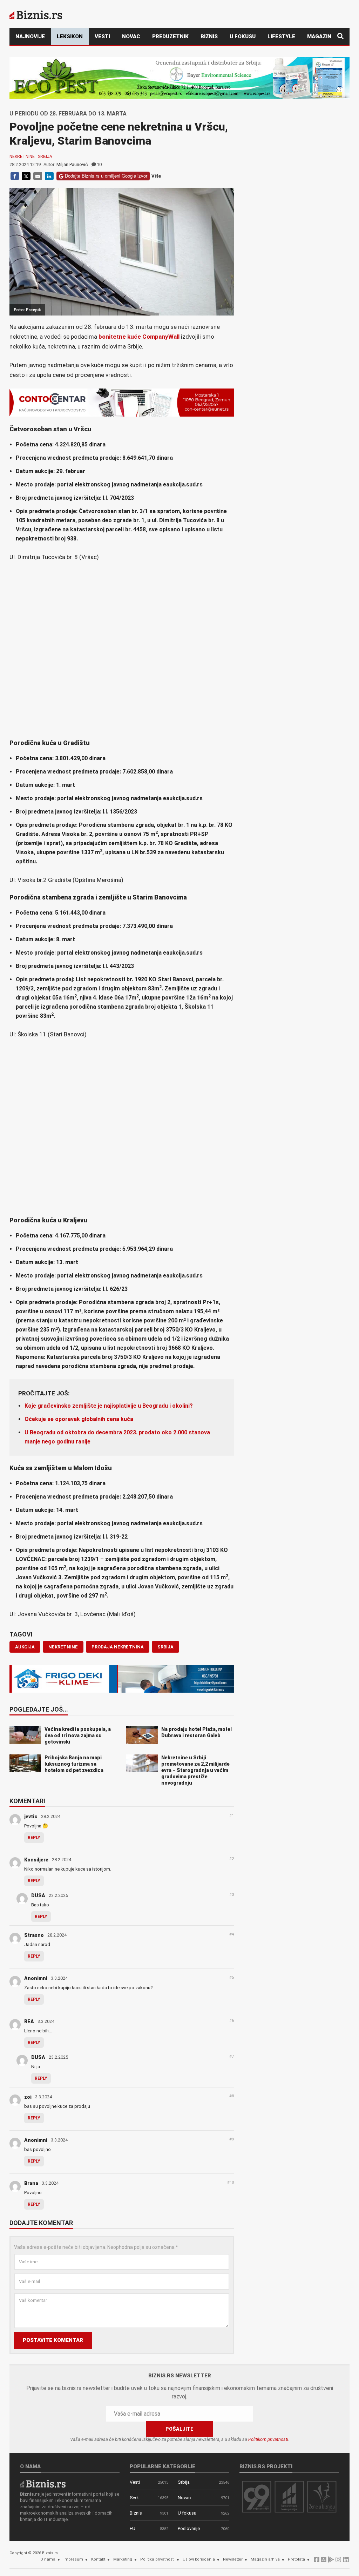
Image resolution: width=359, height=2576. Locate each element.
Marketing (123, 2559)
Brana (31, 2183)
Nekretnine (22, 157)
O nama (48, 2559)
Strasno (34, 1935)
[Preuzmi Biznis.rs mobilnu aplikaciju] (324, 2561)
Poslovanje (189, 2528)
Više (156, 176)
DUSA (38, 1896)
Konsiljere (36, 1860)
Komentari (27, 1801)
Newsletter (233, 2559)
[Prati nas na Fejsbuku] (317, 2561)
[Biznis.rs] (43, 2483)
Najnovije (30, 36)
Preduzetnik (170, 36)
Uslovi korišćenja (199, 2559)
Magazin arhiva (265, 2559)
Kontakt (98, 2559)
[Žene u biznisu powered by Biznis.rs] (322, 2497)
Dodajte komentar (41, 2223)
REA (29, 2021)
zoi (28, 2097)
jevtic (31, 1817)
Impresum (73, 2559)
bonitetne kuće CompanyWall (140, 337)
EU (133, 2528)
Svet (134, 2498)
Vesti (102, 36)
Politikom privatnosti (268, 2439)
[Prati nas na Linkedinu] (346, 2561)
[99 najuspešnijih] (257, 2497)
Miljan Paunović (72, 164)
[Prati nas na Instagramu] (338, 2561)
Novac (131, 36)
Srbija (45, 157)
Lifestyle (281, 36)
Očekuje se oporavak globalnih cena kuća (79, 1419)
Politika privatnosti (157, 2559)
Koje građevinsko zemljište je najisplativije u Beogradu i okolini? (109, 1406)
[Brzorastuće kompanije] (289, 2497)
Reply (34, 1838)
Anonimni (36, 1978)
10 (99, 164)
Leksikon (70, 36)
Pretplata (296, 2559)
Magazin (319, 36)
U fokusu (243, 36)
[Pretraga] (340, 37)
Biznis (209, 36)
